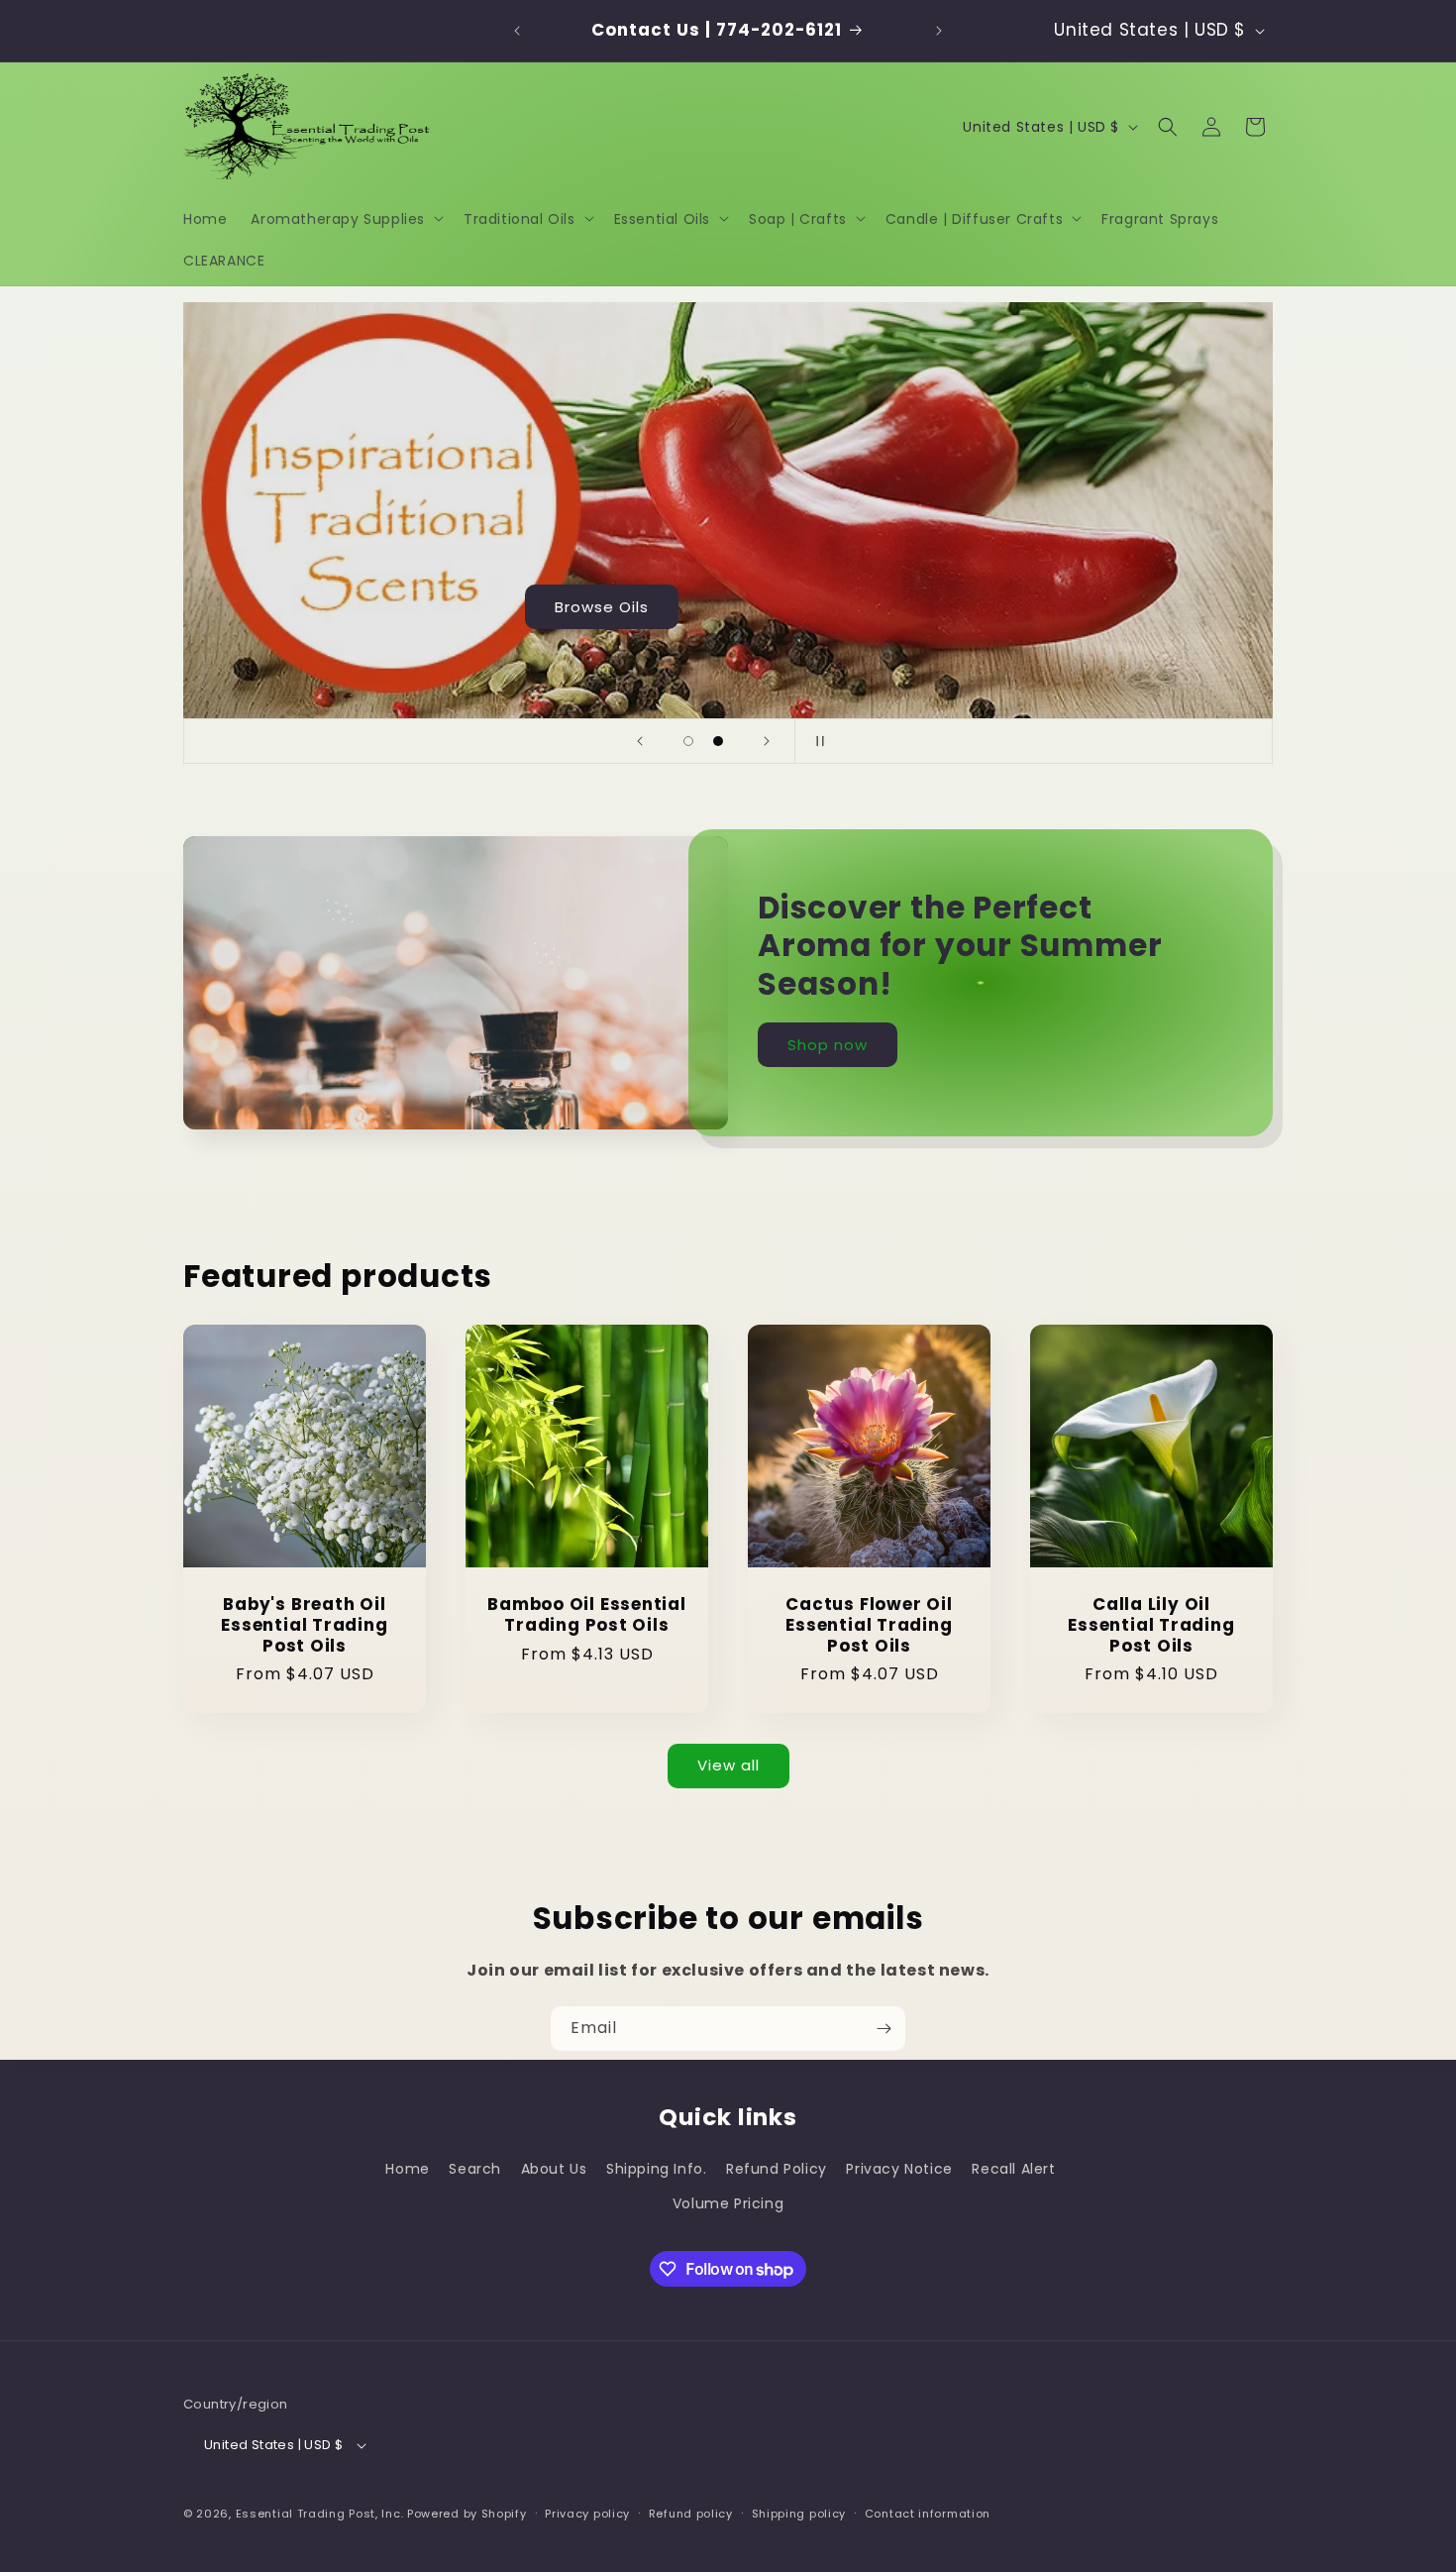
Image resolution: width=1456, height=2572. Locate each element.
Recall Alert (1013, 2169)
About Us (554, 2169)
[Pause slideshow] (816, 741)
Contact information (928, 2514)
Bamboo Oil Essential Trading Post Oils (587, 1615)
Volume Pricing (728, 2203)
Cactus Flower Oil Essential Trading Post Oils (869, 1625)
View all (728, 1765)
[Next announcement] (939, 31)
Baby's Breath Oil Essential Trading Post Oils (304, 1625)
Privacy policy (587, 2514)
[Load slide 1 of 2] (688, 741)
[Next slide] (767, 741)
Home (407, 2169)
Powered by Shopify (467, 2515)
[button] (345, 218)
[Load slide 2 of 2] (718, 741)
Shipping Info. (656, 2169)
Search (475, 2169)
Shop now (828, 1044)
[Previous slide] (640, 741)
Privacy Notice (899, 2169)
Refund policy (691, 2514)
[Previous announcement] (517, 31)
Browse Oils (1146, 606)
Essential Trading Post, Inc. (320, 2515)
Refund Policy (777, 2169)
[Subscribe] (884, 2029)
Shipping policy (799, 2514)
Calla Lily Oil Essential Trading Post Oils (1151, 1625)
